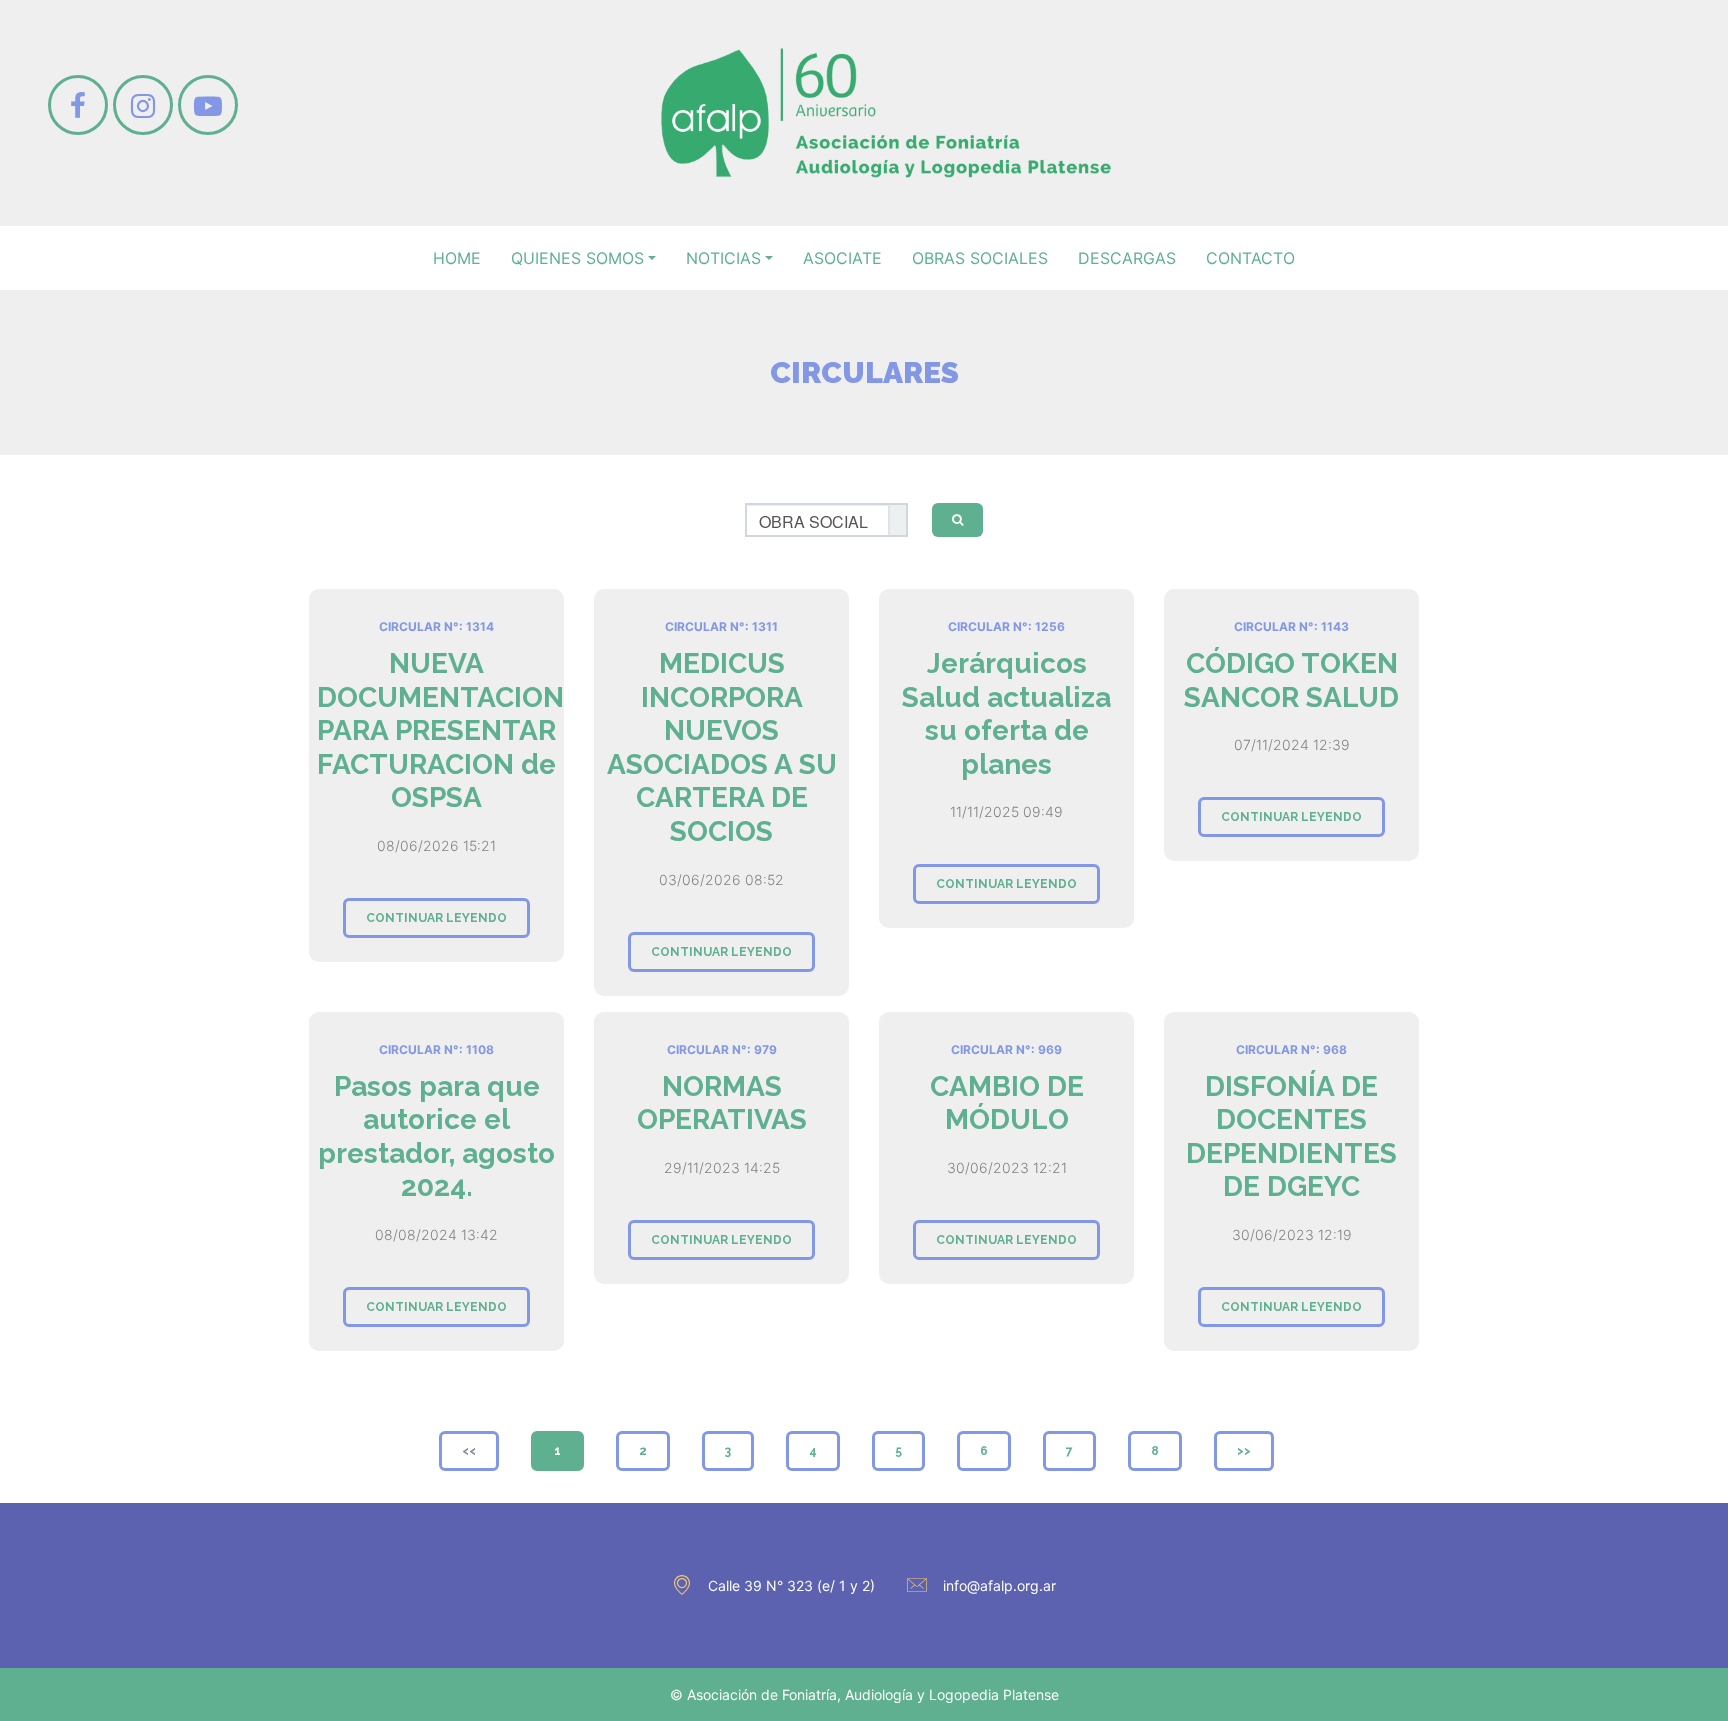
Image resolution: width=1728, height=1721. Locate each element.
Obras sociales (980, 258)
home (457, 258)
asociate (842, 258)
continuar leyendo (436, 918)
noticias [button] (723, 258)
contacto (1250, 258)
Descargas (1127, 258)
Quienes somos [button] (577, 258)
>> (1244, 1451)
